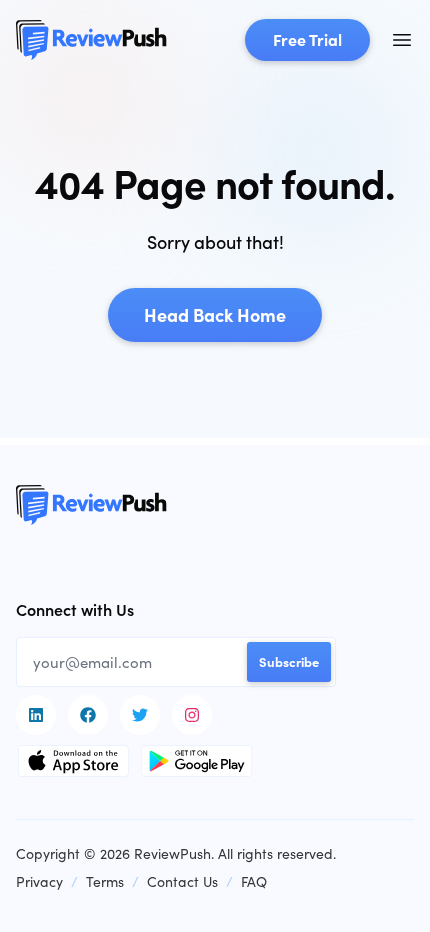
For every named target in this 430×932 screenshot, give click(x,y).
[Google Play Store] (196, 761)
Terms (105, 881)
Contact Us (182, 881)
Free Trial (307, 39)
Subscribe (289, 661)
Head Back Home (215, 314)
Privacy (39, 881)
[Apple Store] (73, 761)
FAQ (254, 881)
